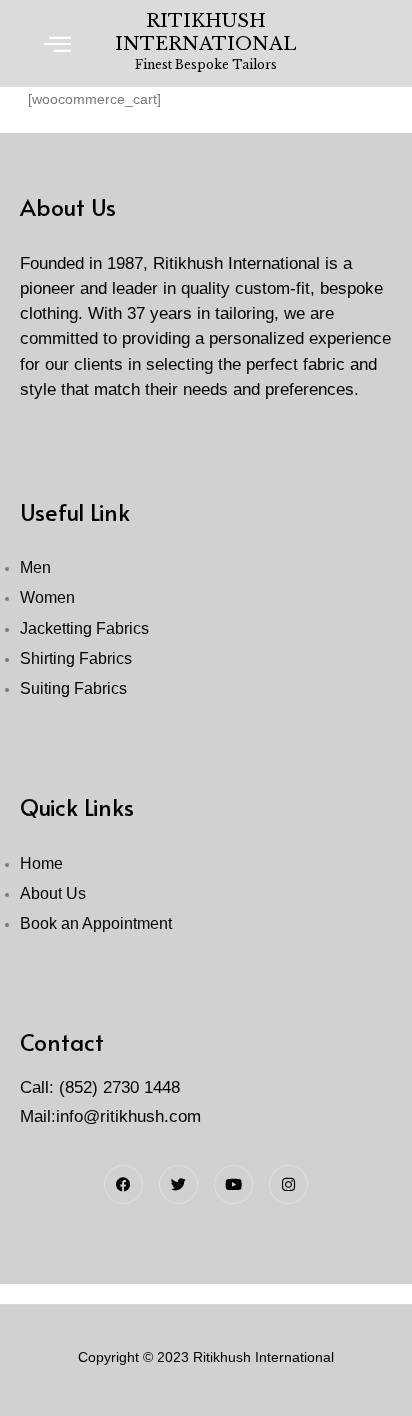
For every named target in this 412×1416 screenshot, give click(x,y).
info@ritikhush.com (128, 1116)
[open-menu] (58, 43)
